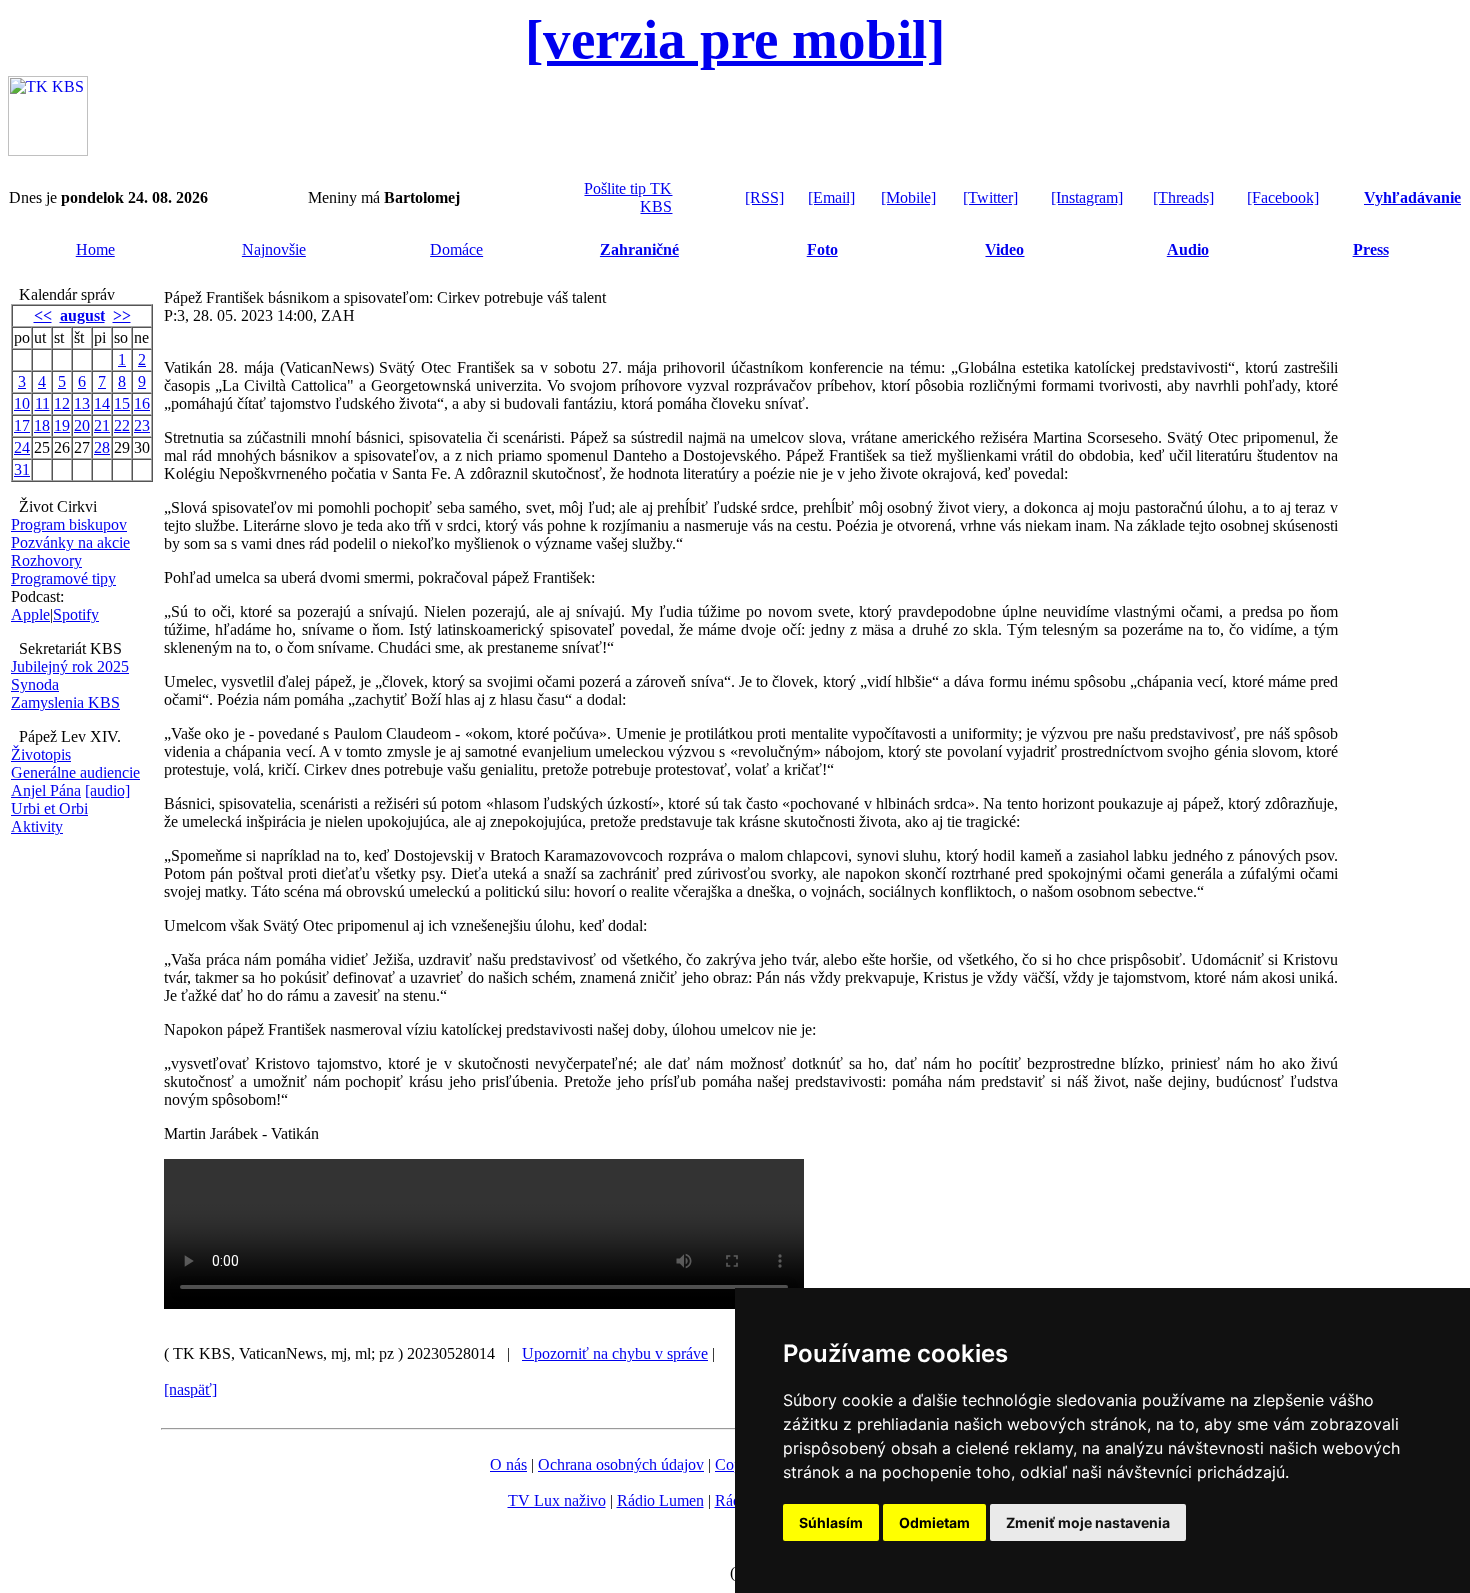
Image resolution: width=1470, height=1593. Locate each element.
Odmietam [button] (934, 1522)
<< (43, 315)
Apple (30, 614)
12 (62, 403)
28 (102, 447)
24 (22, 447)
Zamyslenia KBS (65, 702)
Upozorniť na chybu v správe (615, 1353)
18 (42, 425)
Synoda (35, 684)
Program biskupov (69, 524)
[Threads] (1183, 197)
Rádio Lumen (660, 1500)
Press (1371, 249)
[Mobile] (908, 197)
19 (62, 425)
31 (22, 469)
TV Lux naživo (557, 1500)
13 (82, 403)
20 (82, 425)
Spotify (76, 614)
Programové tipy (63, 578)
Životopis (41, 754)
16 (142, 403)
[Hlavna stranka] (48, 150)
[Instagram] (1087, 197)
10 (22, 403)
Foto (822, 249)
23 (142, 425)
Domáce (456, 249)
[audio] (107, 790)
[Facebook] (1283, 197)
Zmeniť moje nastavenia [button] (1088, 1522)
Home (95, 249)
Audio (1188, 249)
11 (42, 403)
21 (102, 425)
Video (1004, 249)
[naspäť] (190, 1389)
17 (22, 425)
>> (122, 315)
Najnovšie (274, 249)
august (82, 315)
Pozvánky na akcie (70, 542)
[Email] (831, 197)
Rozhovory (46, 560)
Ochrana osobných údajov (621, 1464)
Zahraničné (639, 249)
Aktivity (37, 826)
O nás (508, 1464)
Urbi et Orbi (49, 808)
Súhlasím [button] (831, 1522)
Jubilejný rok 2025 (70, 666)
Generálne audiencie (75, 772)
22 (122, 425)
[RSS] (764, 197)
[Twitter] (990, 197)
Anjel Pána (46, 790)
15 (122, 403)
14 (102, 403)
